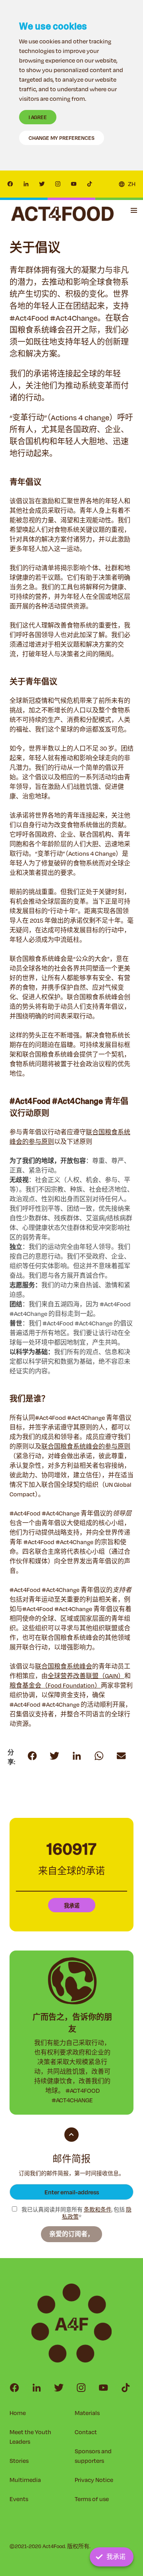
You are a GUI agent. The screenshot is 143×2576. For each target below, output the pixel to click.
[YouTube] (74, 184)
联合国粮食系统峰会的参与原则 (86, 1446)
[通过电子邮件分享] (99, 1756)
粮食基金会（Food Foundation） (55, 1685)
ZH (132, 184)
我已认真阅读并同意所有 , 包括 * (76, 2213)
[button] (134, 210)
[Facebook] (10, 184)
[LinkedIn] (26, 184)
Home (18, 2413)
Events (19, 2499)
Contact (86, 2432)
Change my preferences (62, 138)
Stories (19, 2461)
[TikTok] (90, 184)
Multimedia (25, 2480)
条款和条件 (98, 2209)
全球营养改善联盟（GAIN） (86, 1676)
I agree (38, 117)
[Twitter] (42, 184)
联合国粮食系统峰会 (64, 1666)
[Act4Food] (62, 214)
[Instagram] (58, 184)
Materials (87, 2413)
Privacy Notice (94, 2480)
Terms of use (92, 2499)
